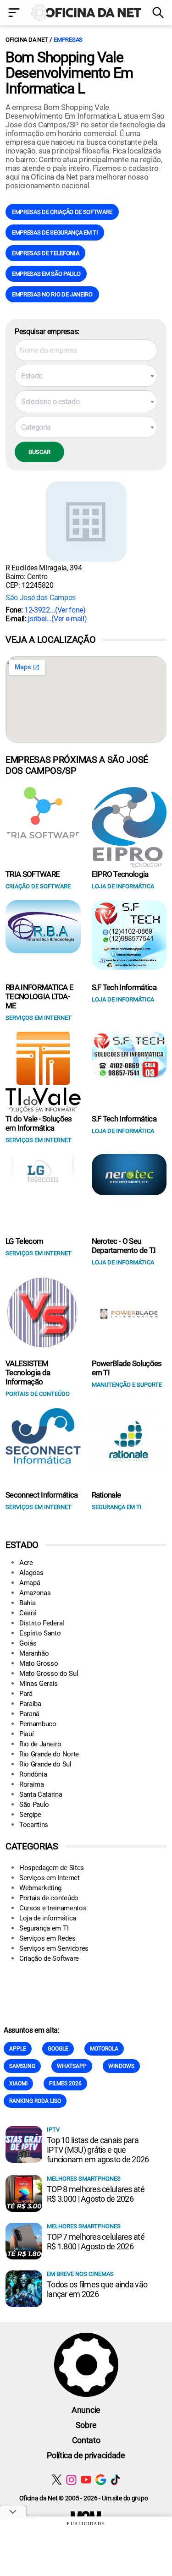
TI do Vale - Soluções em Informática (39, 1123)
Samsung (22, 2066)
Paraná (29, 1714)
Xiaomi (18, 2084)
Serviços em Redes (47, 1938)
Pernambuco (38, 1724)
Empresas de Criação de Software (62, 212)
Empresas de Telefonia (45, 253)
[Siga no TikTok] (115, 2480)
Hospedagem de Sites (52, 1868)
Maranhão (34, 1653)
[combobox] (86, 376)
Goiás (28, 1643)
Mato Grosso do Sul (49, 1674)
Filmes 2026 (65, 2084)
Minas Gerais (39, 1684)
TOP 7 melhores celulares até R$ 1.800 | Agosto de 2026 (96, 2242)
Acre (26, 1563)
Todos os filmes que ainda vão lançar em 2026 (97, 2289)
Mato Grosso (39, 1663)
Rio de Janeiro (40, 1744)
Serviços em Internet (50, 1878)
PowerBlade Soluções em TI (127, 1368)
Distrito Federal (42, 1623)
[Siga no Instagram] (71, 2480)
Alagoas (31, 1573)
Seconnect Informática (42, 1495)
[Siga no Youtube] (86, 2480)
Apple (18, 2049)
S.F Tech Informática (124, 987)
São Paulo (34, 1805)
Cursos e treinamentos (53, 1908)
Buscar (39, 452)
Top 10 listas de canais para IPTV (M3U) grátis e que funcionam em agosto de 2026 (98, 2150)
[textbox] (86, 376)
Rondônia (33, 1774)
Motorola (104, 2049)
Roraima (32, 1784)
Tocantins (34, 1825)
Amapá (30, 1583)
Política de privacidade (86, 2455)
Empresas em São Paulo (46, 274)
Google (58, 2049)
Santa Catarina (41, 1794)
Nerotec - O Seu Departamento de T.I (124, 1246)
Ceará (28, 1613)
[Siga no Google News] (101, 2480)
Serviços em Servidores (54, 1948)
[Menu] (14, 14)
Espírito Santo (40, 1633)
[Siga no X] (57, 2480)
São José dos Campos (41, 598)
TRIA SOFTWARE (33, 874)
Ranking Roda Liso (35, 2101)
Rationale (106, 1495)
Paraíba (30, 1704)
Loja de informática (48, 1918)
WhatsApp (72, 2066)
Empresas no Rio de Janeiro (52, 294)
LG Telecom (24, 1241)
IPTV (53, 2130)
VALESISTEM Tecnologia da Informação (28, 1373)
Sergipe (30, 1815)
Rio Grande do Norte (49, 1754)
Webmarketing (40, 1888)
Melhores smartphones (84, 2179)
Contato (86, 2440)
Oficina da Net (27, 40)
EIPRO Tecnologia (120, 874)
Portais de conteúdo (49, 1898)
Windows (121, 2066)
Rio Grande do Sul (45, 1764)
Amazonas (35, 1593)
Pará (26, 1694)
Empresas (68, 40)
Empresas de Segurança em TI (55, 232)
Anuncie (86, 2410)
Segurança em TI (44, 1928)
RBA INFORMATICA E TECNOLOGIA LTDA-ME (39, 996)
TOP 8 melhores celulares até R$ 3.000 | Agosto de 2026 (96, 2194)
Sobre (86, 2425)
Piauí (26, 1734)
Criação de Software (49, 1958)
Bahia (27, 1603)
